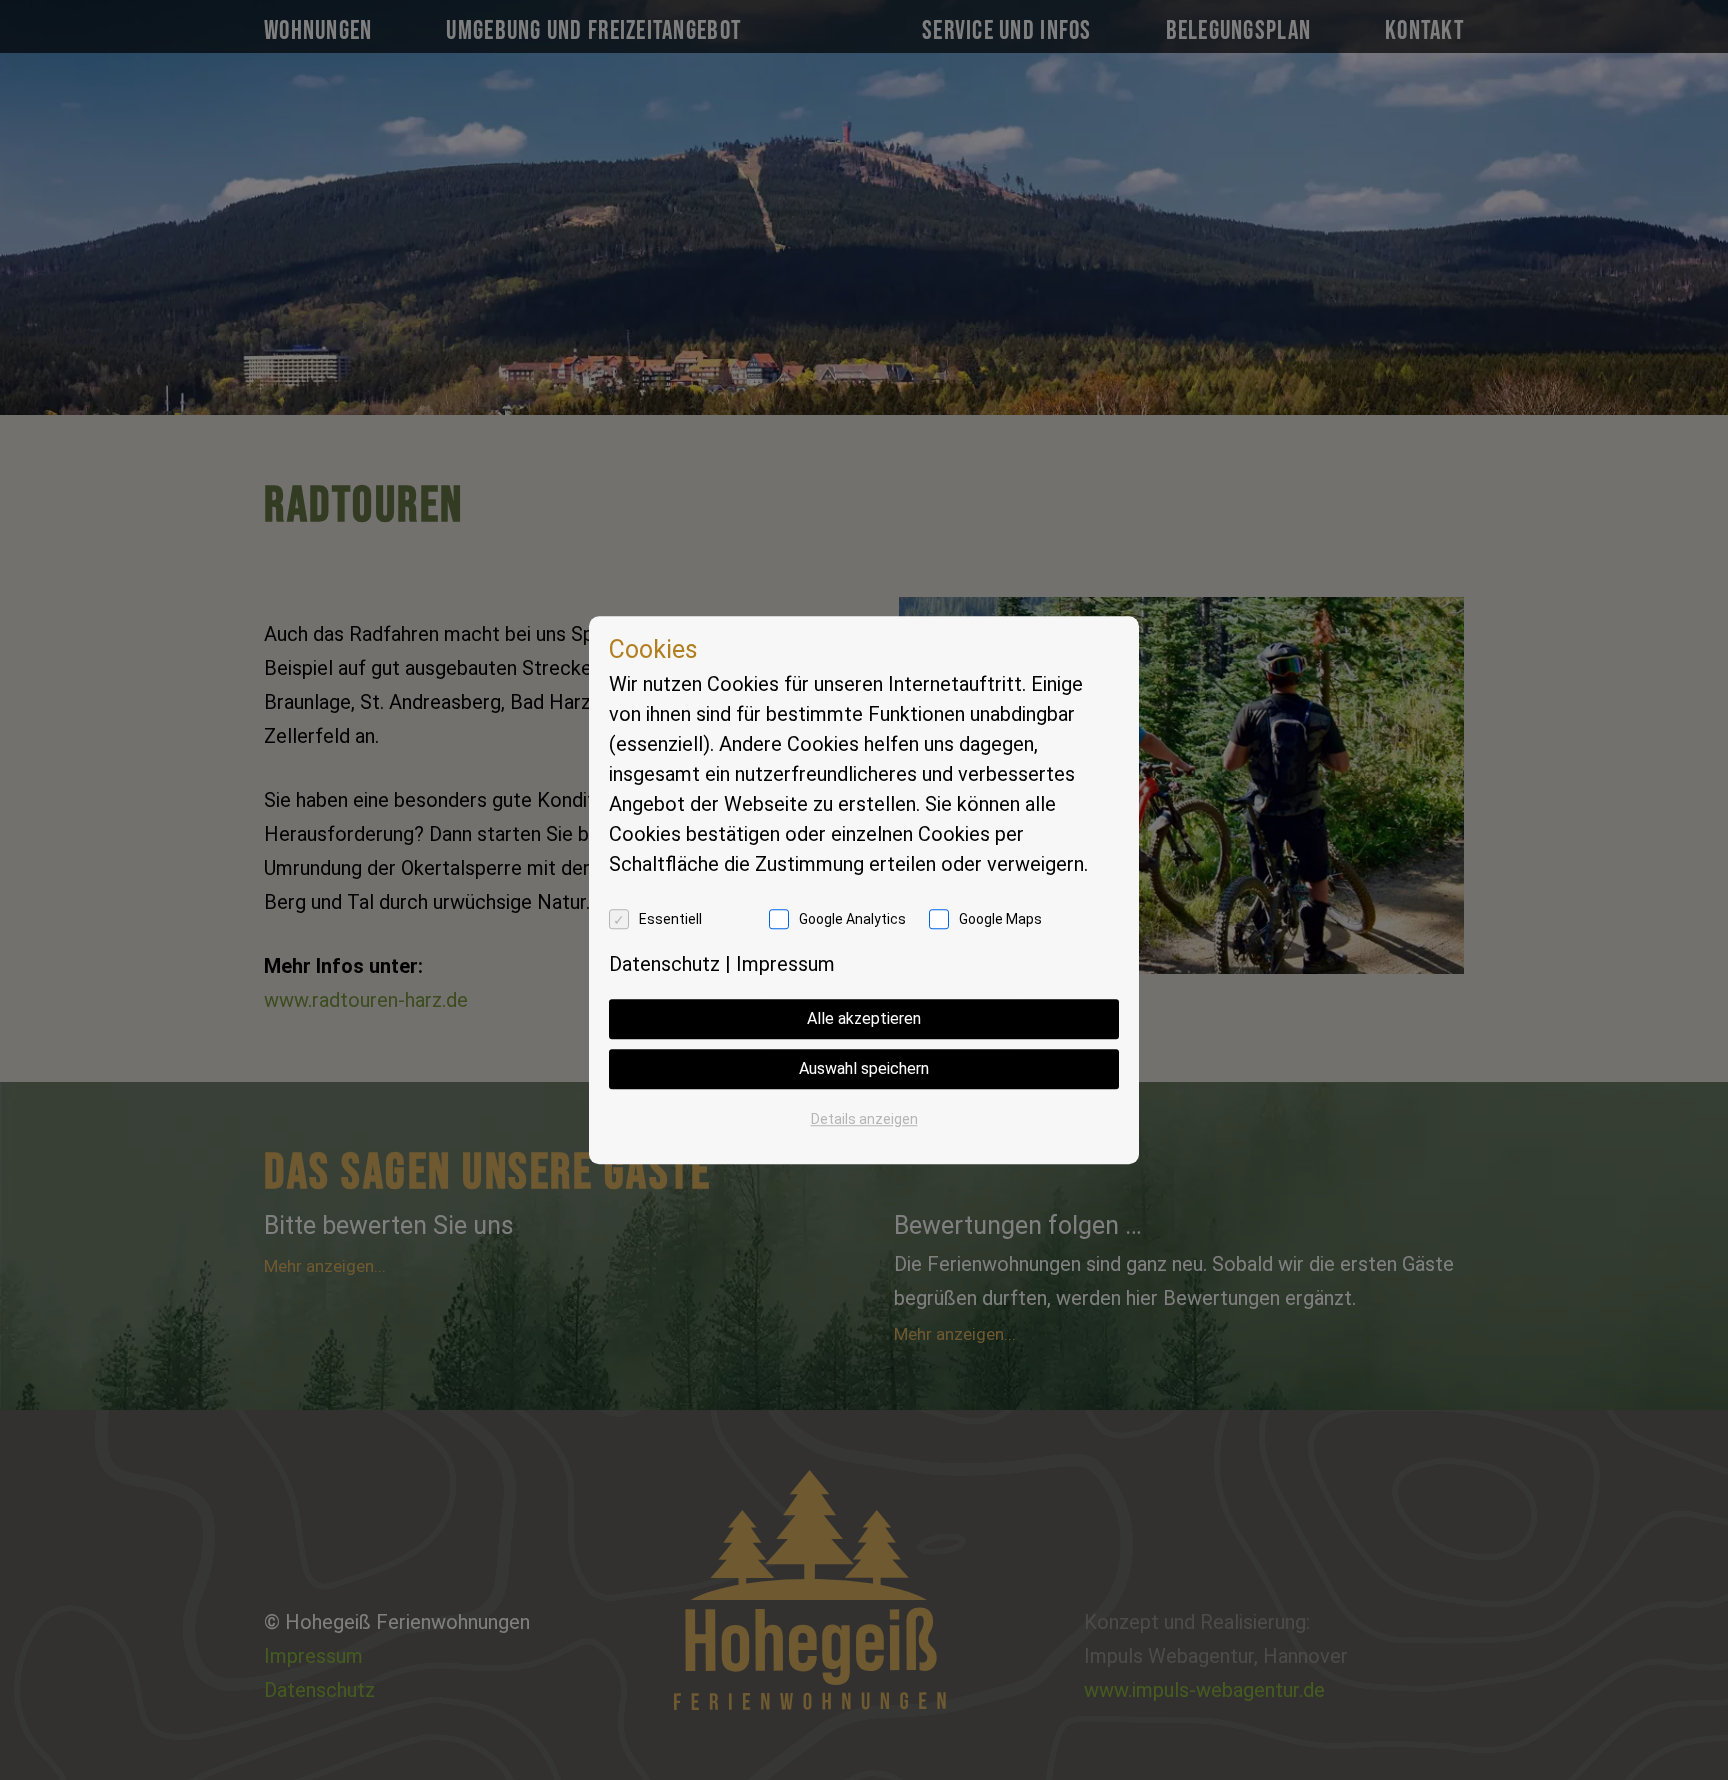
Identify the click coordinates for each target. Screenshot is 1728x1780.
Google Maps (1000, 919)
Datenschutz (664, 964)
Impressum (785, 964)
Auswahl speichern (864, 1068)
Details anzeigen (864, 1119)
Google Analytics (852, 919)
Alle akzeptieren (864, 1018)
